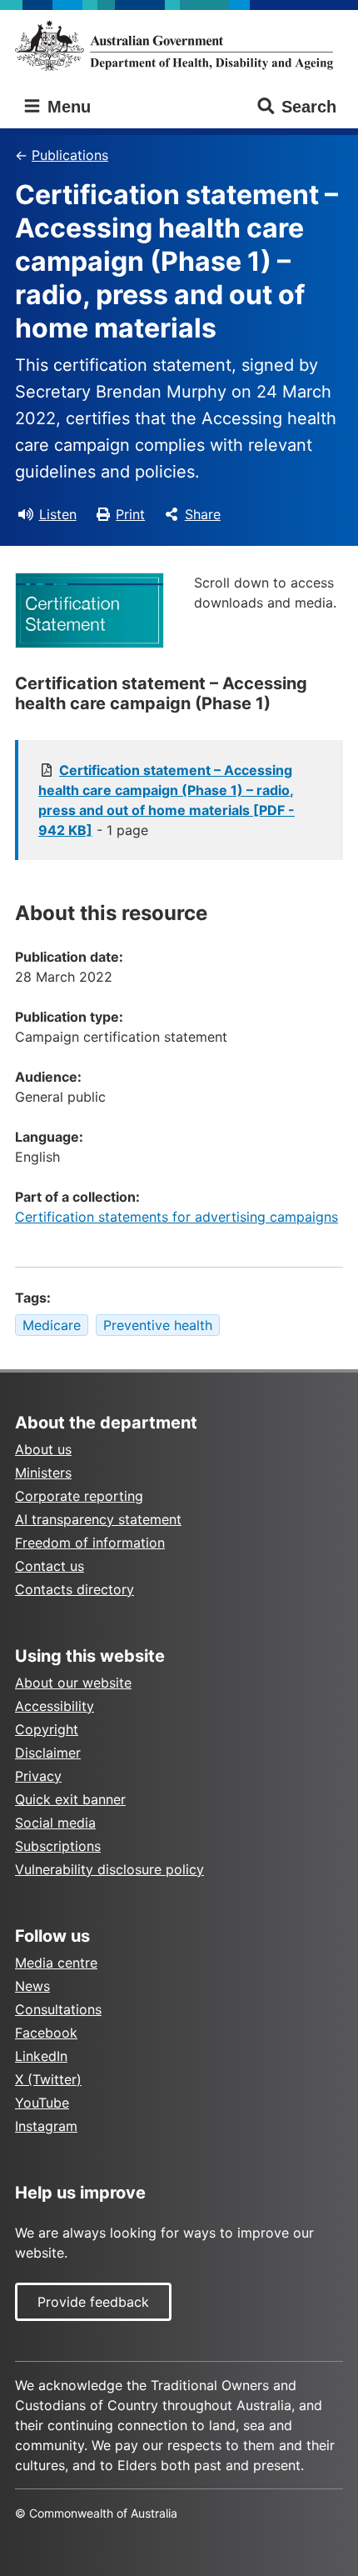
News (32, 1986)
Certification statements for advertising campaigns (177, 1217)
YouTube (42, 2103)
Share (203, 514)
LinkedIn (41, 2056)
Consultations (58, 2009)
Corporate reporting (79, 1496)
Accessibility (55, 1706)
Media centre (56, 1963)
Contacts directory (75, 1589)
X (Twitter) (48, 2079)
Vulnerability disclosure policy (109, 1869)
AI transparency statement (98, 1519)
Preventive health (158, 1325)
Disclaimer (48, 1753)
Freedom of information (90, 1543)
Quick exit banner (70, 1799)
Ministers (43, 1473)
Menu (67, 107)
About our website (73, 1683)
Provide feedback (93, 2302)
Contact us (50, 1566)
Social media (55, 1823)
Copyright (47, 1729)
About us (43, 1449)
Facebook (46, 2033)
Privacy (38, 1776)
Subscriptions (58, 1846)
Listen (58, 514)
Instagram (46, 2126)
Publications (70, 155)
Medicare (52, 1325)
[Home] (179, 45)
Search (309, 107)
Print (130, 514)
